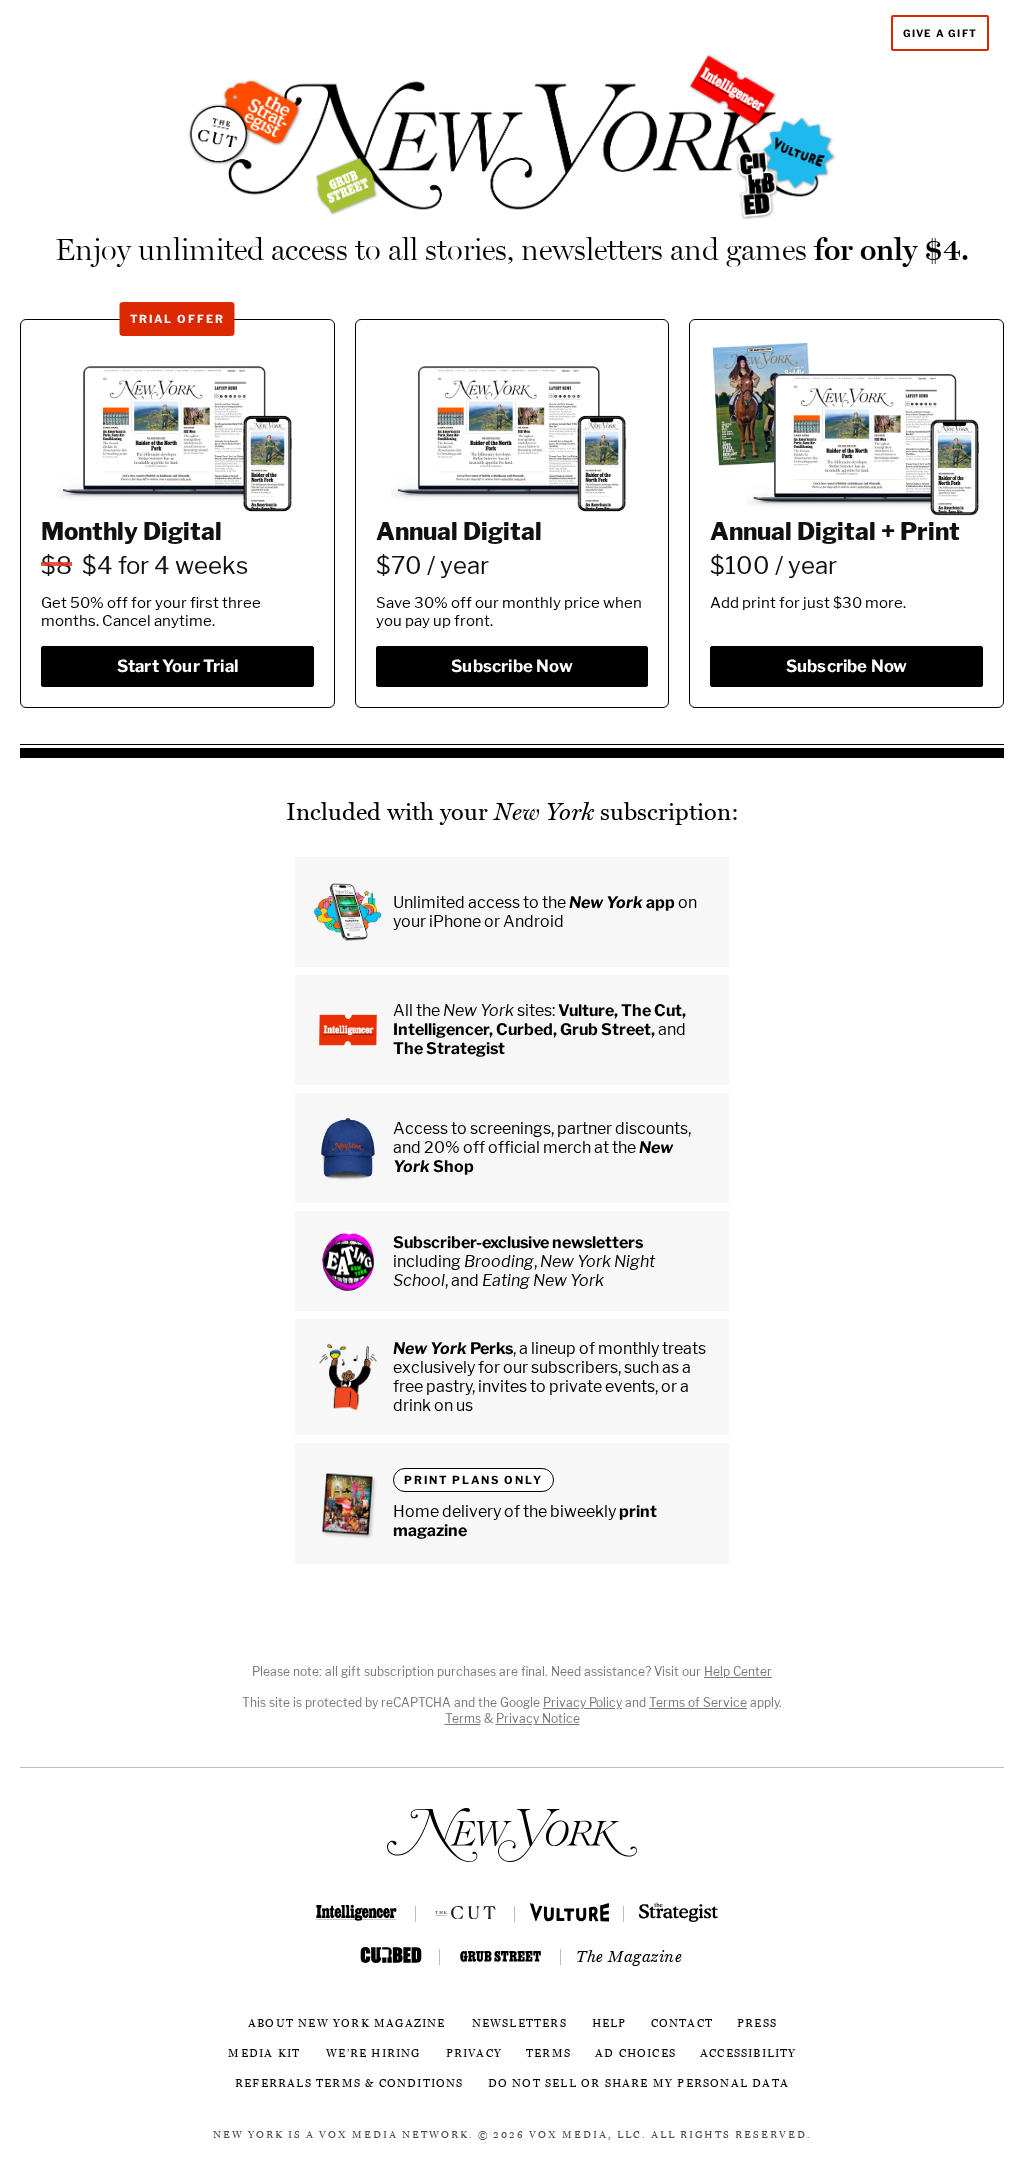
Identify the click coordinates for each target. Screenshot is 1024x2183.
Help (609, 2023)
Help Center (738, 1671)
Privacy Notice (538, 1718)
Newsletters (519, 2023)
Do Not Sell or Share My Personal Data (638, 2083)
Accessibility (748, 2053)
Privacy (474, 2053)
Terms (463, 1718)
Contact (682, 2023)
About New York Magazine (347, 2023)
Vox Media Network (394, 2135)
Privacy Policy (582, 1702)
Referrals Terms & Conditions (349, 2083)
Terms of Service (698, 1702)
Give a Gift (940, 33)
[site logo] (512, 1835)
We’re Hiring (373, 2053)
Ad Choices (635, 2053)
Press (757, 2023)
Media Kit (264, 2053)
